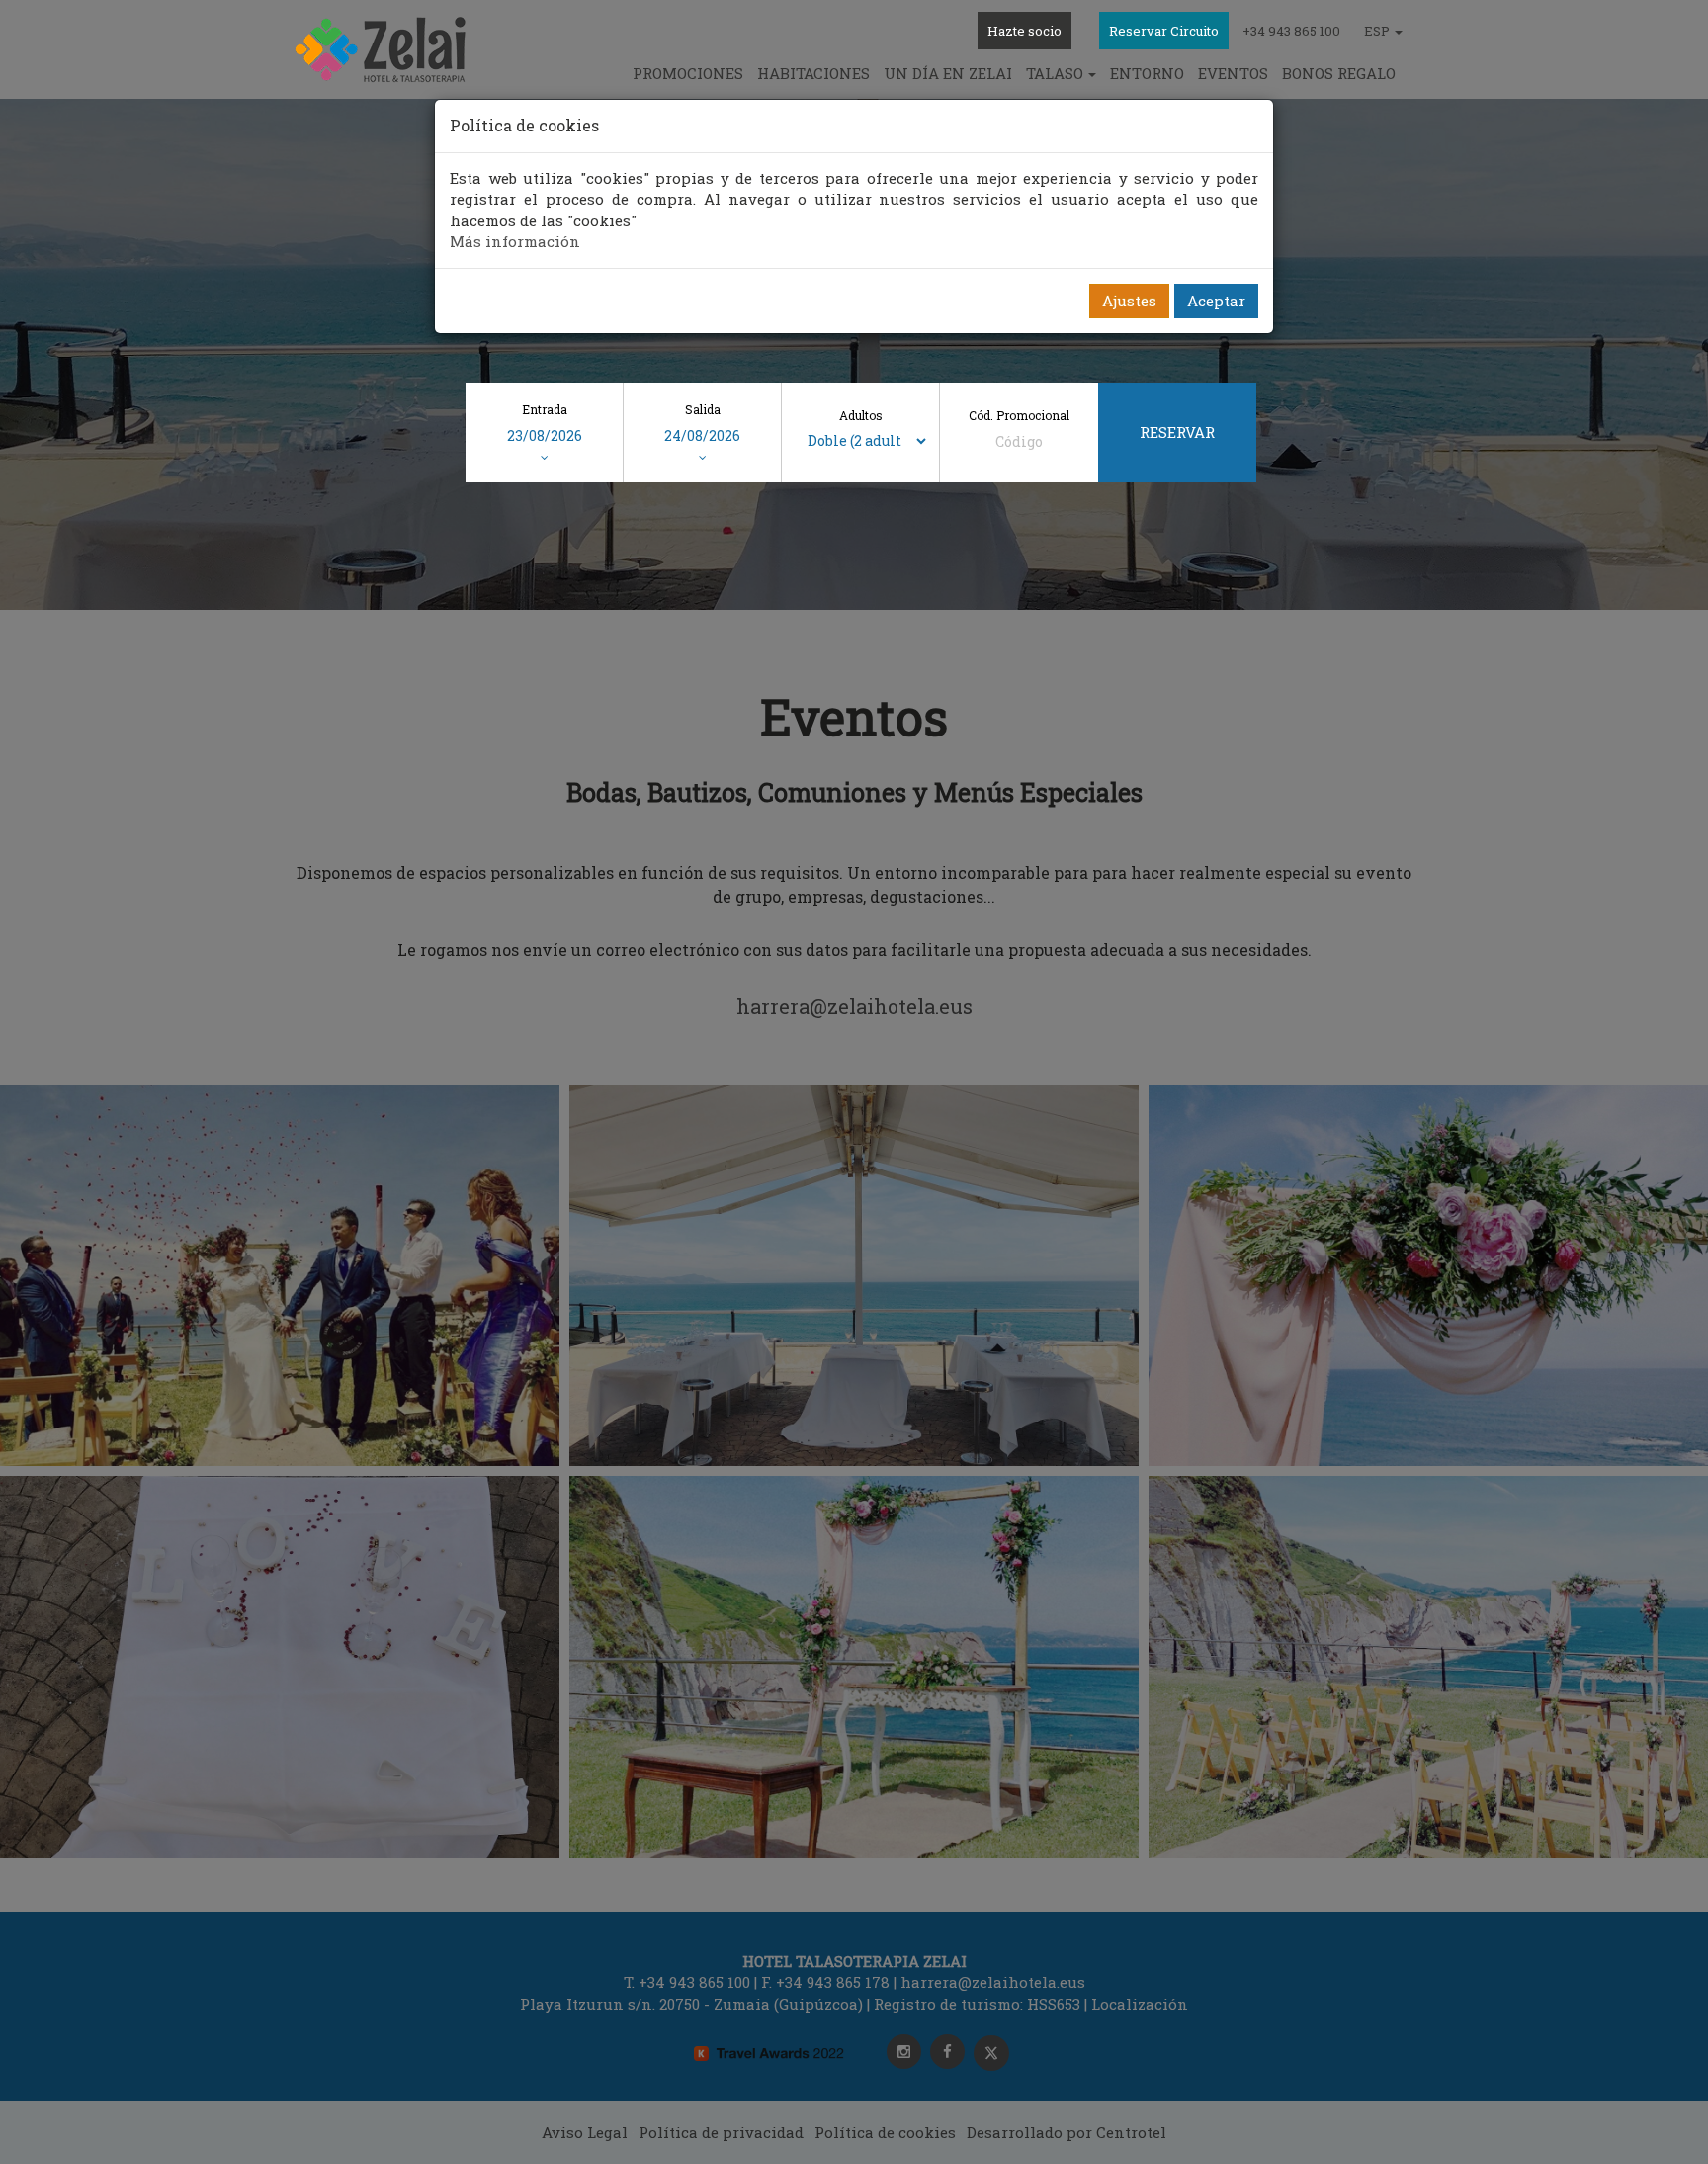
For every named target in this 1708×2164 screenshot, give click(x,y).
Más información (515, 241)
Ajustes (1129, 301)
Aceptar (1216, 301)
